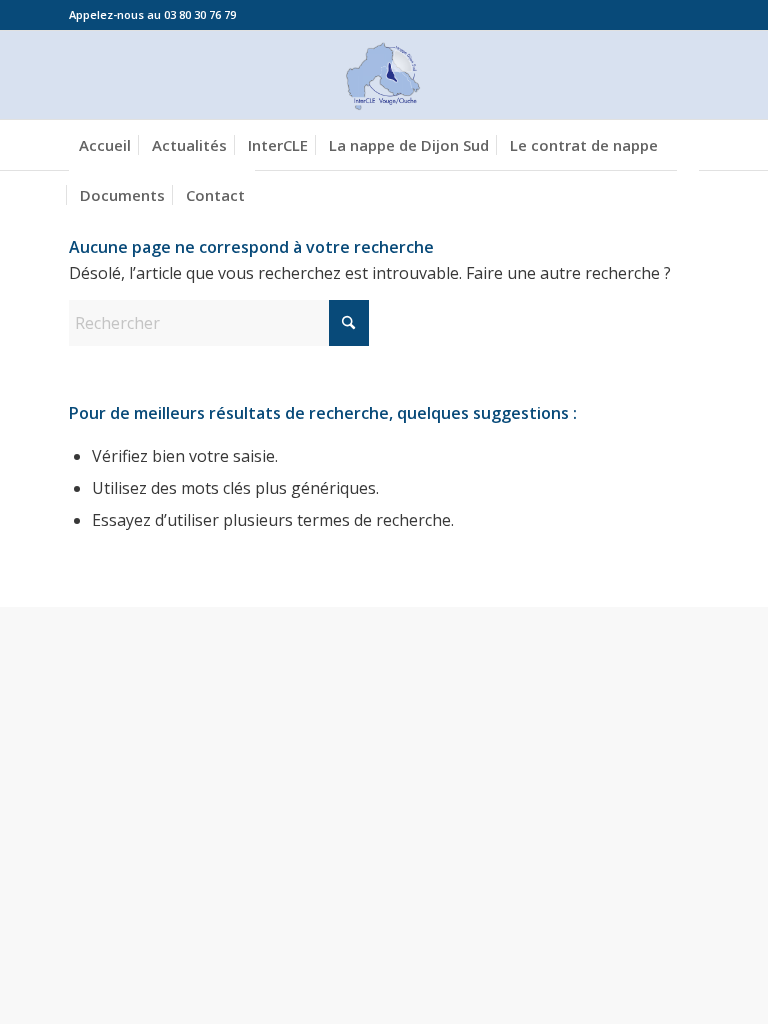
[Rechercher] (688, 195)
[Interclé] (384, 75)
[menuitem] (105, 145)
